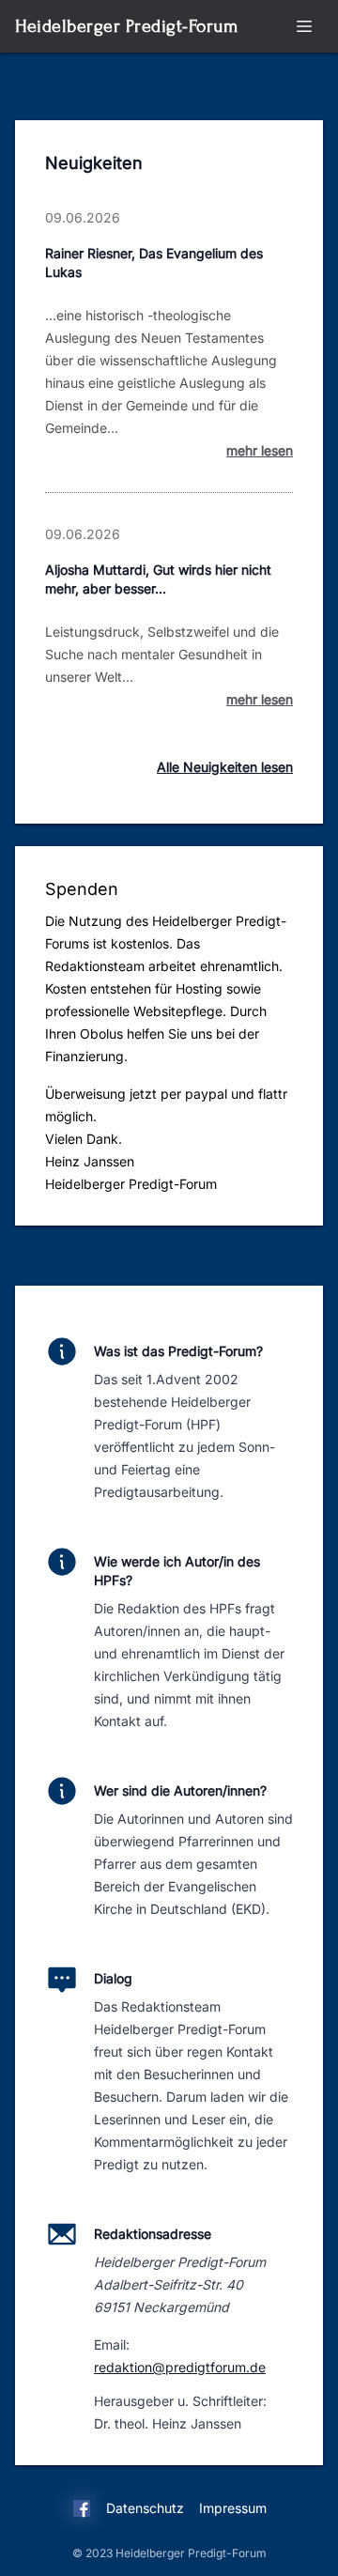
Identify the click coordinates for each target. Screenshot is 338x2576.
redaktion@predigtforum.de (180, 2367)
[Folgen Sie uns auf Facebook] (82, 2511)
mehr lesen (260, 450)
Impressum (233, 2508)
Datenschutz (145, 2508)
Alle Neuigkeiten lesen (225, 767)
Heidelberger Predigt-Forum (126, 26)
